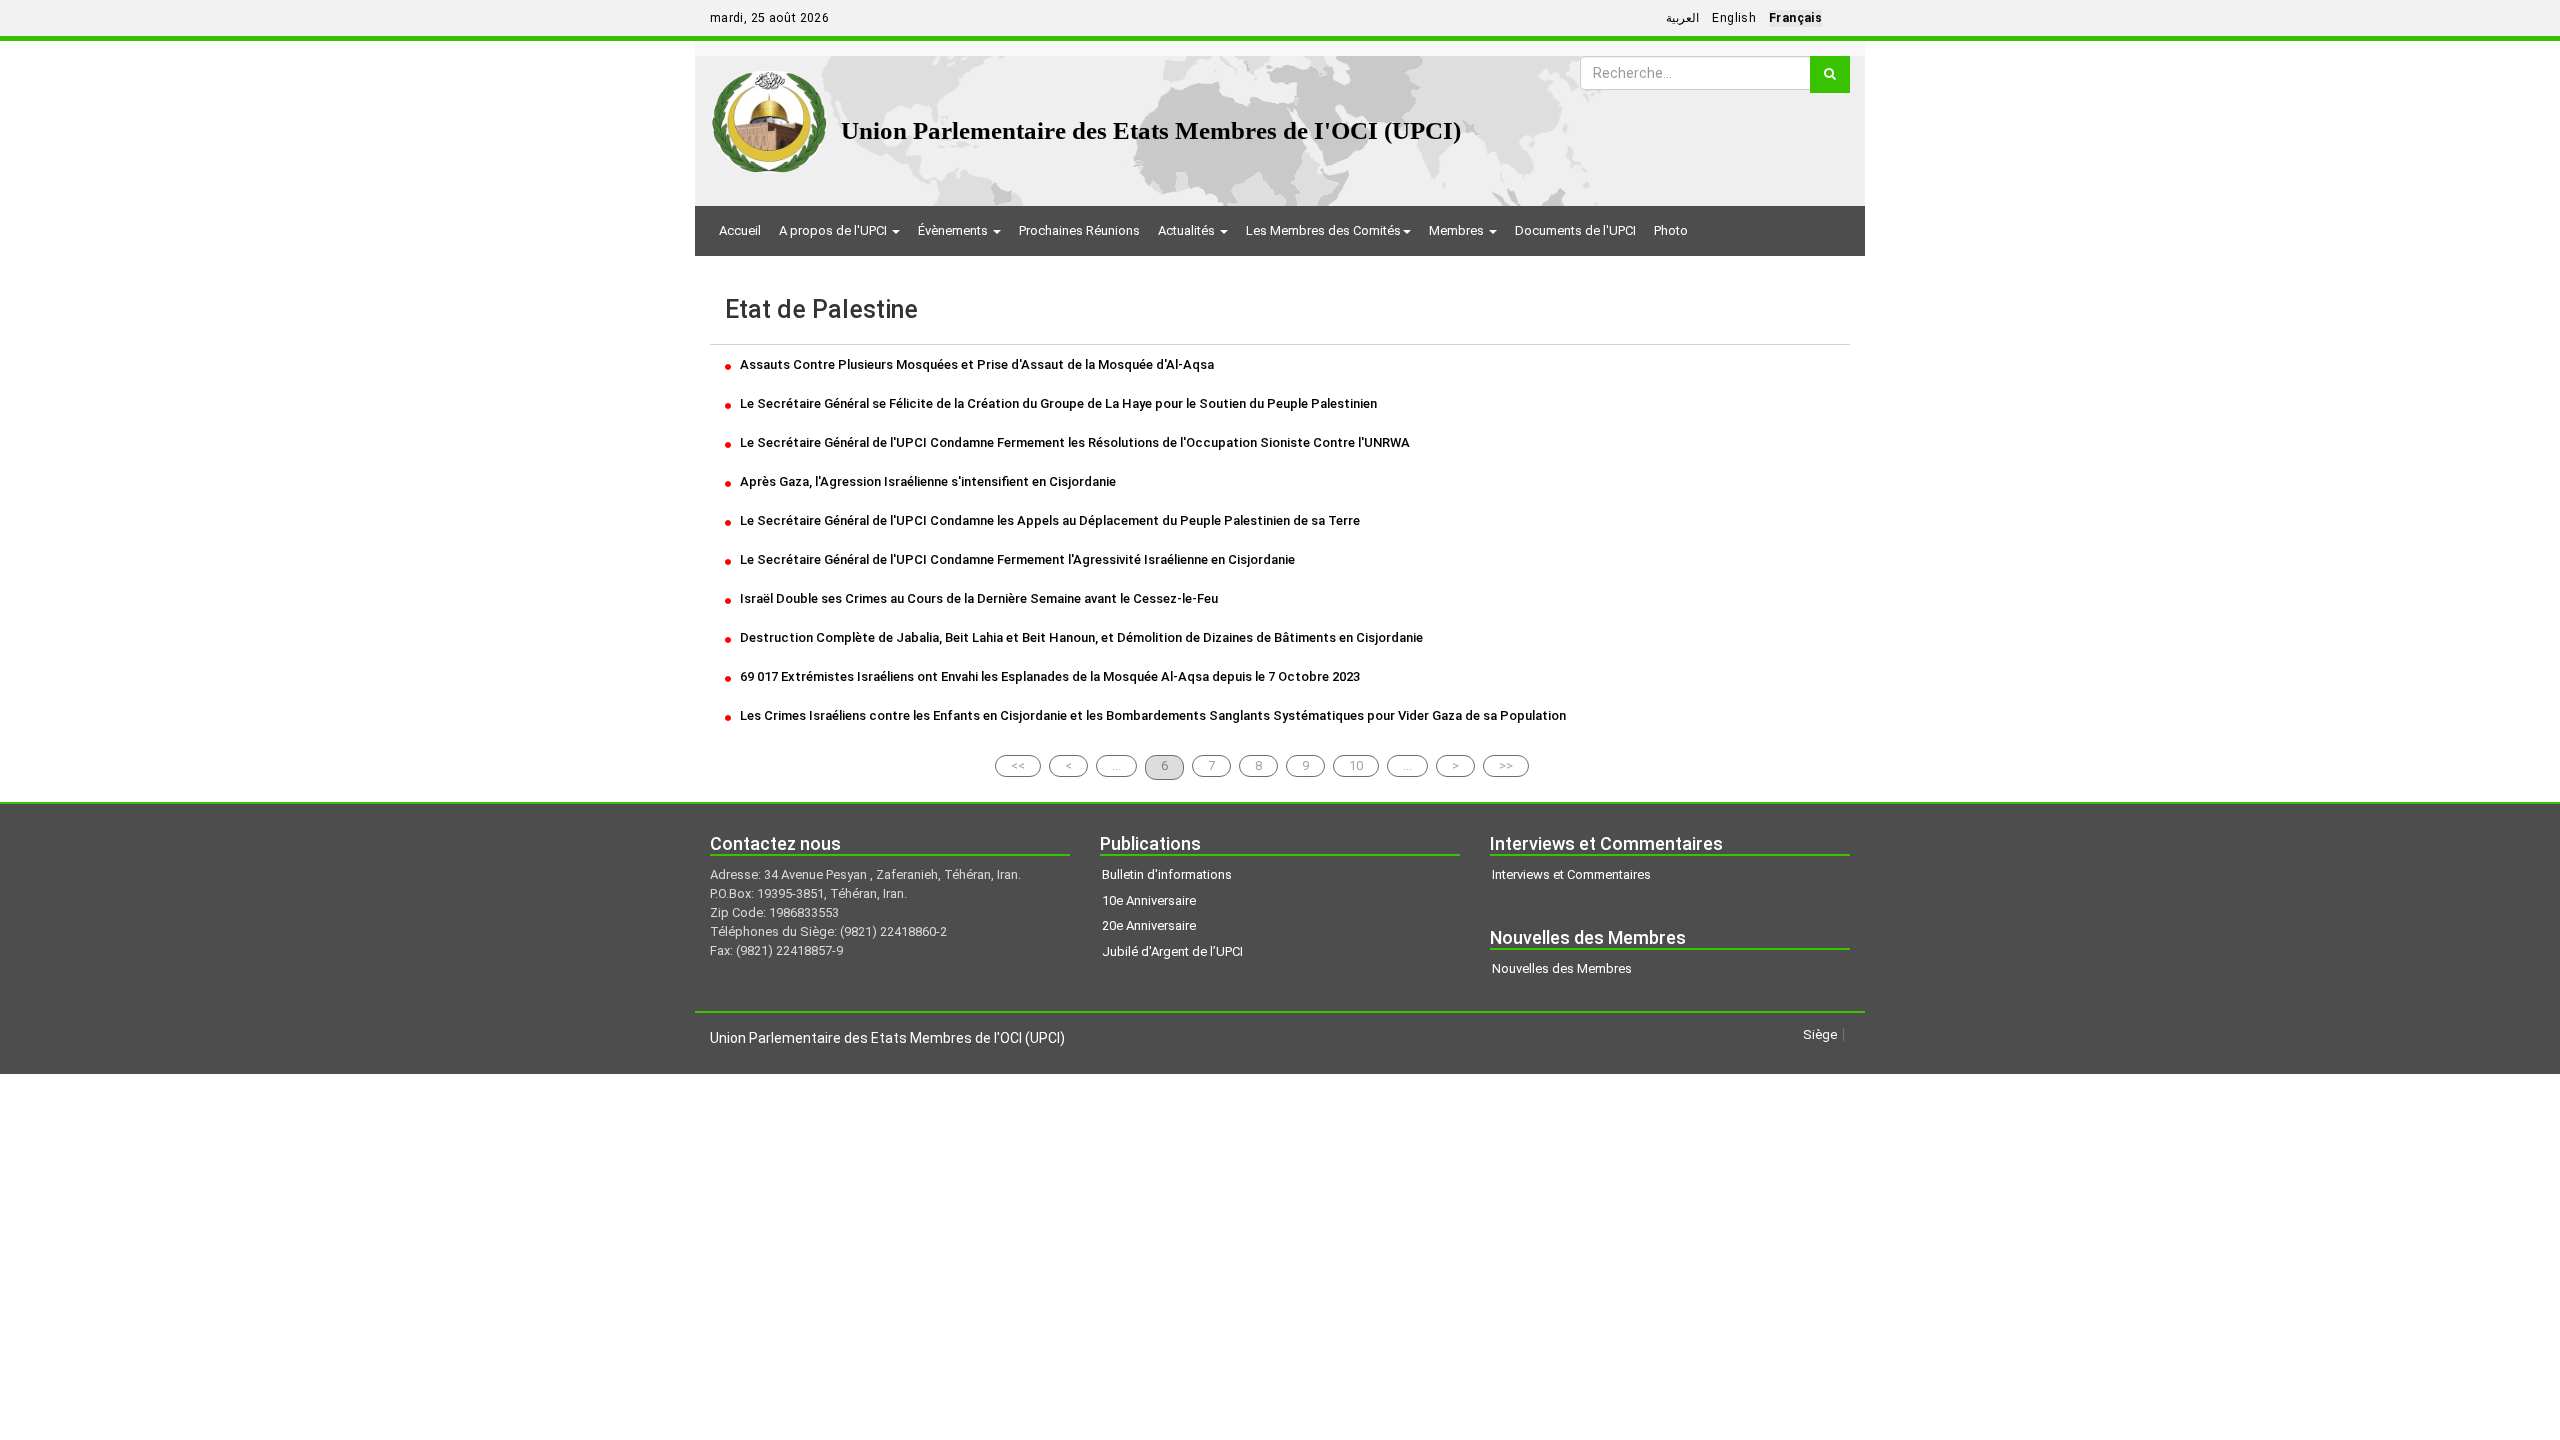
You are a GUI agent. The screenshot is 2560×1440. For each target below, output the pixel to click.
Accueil (740, 230)
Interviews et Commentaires (1571, 874)
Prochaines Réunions (1079, 230)
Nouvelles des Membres (1562, 968)
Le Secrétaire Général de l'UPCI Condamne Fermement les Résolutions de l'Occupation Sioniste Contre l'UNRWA (1073, 442)
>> (1506, 765)
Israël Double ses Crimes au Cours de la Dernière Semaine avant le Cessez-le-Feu (977, 598)
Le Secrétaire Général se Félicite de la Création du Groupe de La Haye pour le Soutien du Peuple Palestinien (1057, 403)
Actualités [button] (1188, 230)
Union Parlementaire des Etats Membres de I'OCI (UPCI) (1151, 130)
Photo (1671, 230)
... (1116, 765)
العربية (1682, 18)
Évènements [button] (954, 230)
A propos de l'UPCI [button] (834, 230)
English (1734, 18)
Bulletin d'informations (1167, 874)
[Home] (769, 114)
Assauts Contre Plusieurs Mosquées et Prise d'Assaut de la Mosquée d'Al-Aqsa (975, 364)
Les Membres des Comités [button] (1323, 230)
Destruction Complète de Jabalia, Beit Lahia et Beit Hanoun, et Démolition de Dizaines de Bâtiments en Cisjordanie (1080, 637)
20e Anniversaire (1149, 925)
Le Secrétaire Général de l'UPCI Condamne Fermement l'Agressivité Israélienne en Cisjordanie (1016, 559)
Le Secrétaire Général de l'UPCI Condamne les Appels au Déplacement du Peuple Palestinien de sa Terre (1048, 520)
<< (1018, 765)
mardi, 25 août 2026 (769, 18)
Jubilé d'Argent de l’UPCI (1172, 951)
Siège (1820, 1034)
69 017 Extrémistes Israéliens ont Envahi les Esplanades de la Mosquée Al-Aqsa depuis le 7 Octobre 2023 (1048, 676)
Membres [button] (1458, 230)
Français (1795, 18)
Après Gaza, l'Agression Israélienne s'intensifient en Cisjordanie (926, 481)
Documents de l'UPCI (1575, 230)
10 (1356, 765)
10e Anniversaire (1149, 900)
